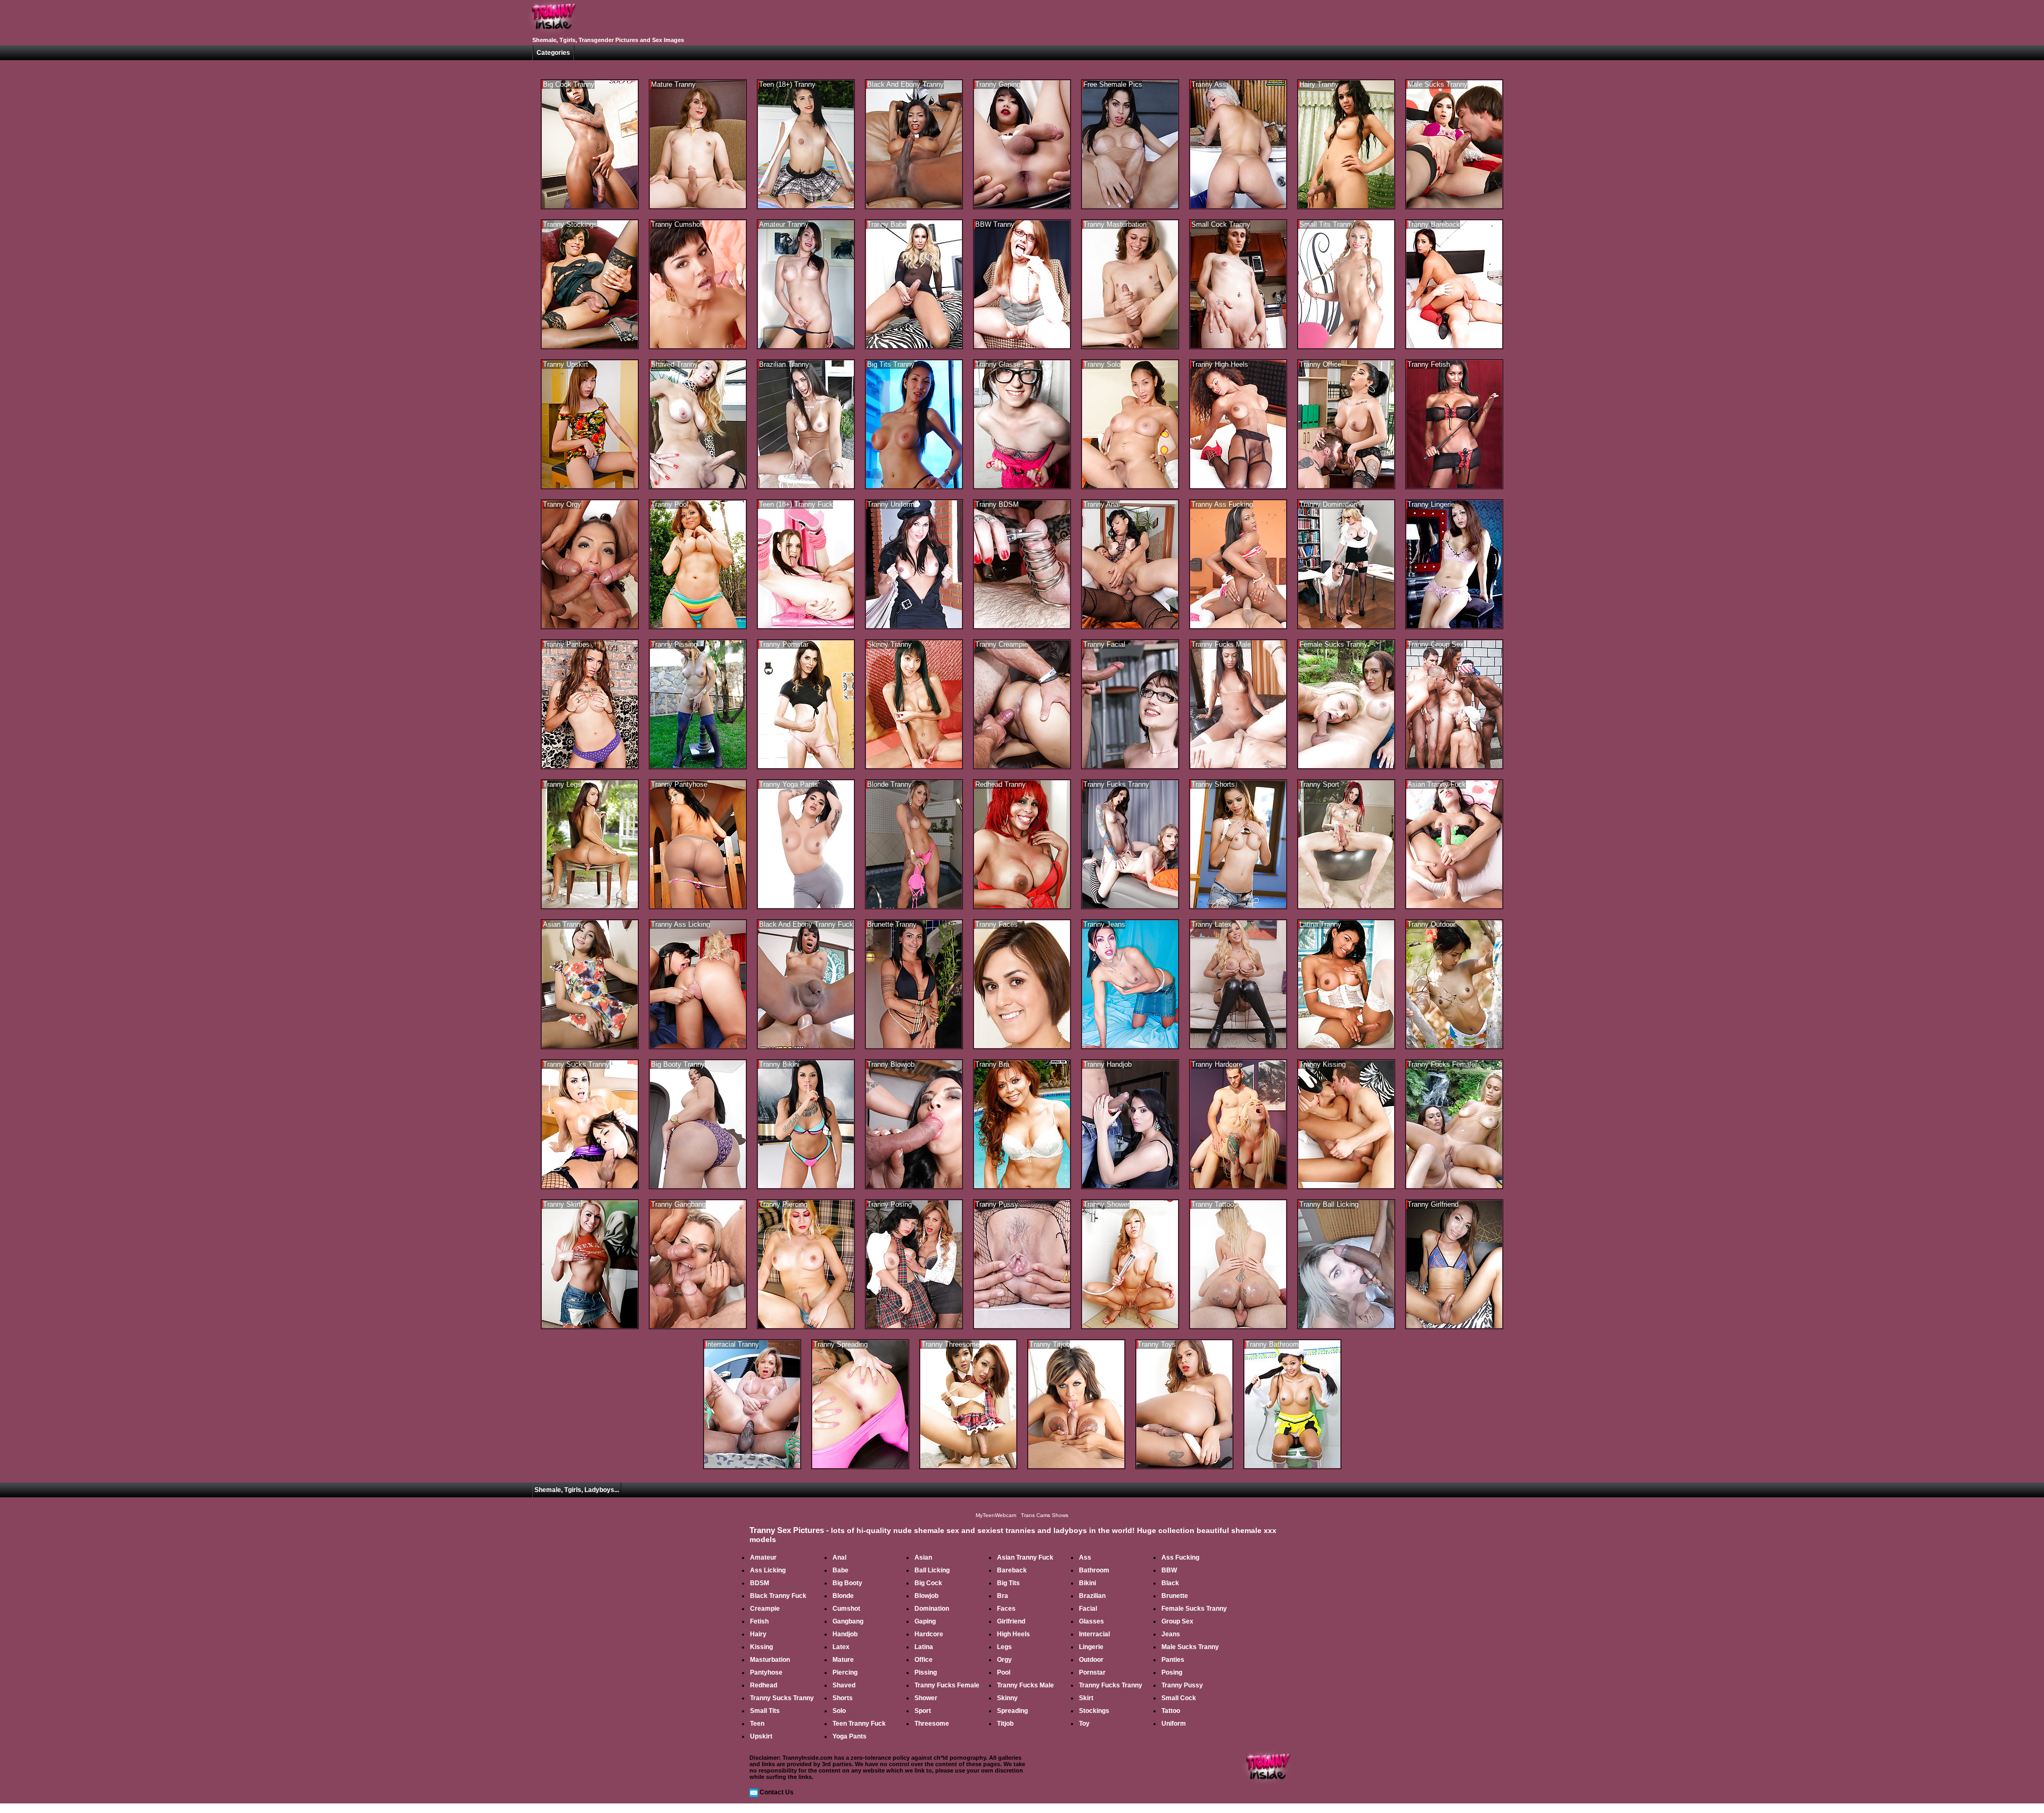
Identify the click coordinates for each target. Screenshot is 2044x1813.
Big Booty (847, 1583)
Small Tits (765, 1711)
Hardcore (929, 1634)
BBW (1169, 1570)
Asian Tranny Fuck (1025, 1557)
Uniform (1174, 1724)
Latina (924, 1647)
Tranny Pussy (1182, 1685)
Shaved (844, 1685)
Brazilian (1092, 1596)
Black (1170, 1583)
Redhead (764, 1685)
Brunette (1175, 1596)
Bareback (1012, 1570)
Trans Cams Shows (1045, 1515)
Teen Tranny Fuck (859, 1724)
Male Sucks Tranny (1190, 1647)
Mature (843, 1660)
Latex (841, 1647)
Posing (1172, 1672)
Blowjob (926, 1596)
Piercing (845, 1672)
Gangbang (848, 1621)
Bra (1003, 1596)
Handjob (845, 1634)
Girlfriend (1011, 1621)
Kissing (761, 1647)
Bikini (1087, 1583)
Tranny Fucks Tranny (1111, 1685)
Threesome (932, 1724)
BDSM (760, 1583)
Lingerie (1091, 1647)
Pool (1004, 1672)
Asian (923, 1557)
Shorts (843, 1698)
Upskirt (761, 1736)
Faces (1006, 1609)
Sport (923, 1711)
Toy (1084, 1724)
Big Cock (928, 1583)
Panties (1173, 1660)
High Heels (1013, 1634)
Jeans (1171, 1634)
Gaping (925, 1621)
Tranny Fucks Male (1025, 1685)
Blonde (843, 1596)
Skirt (1086, 1698)
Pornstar (1092, 1672)
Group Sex (1177, 1621)
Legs (1004, 1647)
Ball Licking (932, 1570)
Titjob (1005, 1724)
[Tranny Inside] (554, 33)
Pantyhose (766, 1672)
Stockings (1094, 1711)
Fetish (759, 1621)
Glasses (1091, 1621)
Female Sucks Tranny (1194, 1609)
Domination (932, 1609)
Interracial (1094, 1634)
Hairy (758, 1634)
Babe (840, 1570)
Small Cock (1179, 1698)
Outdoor (1091, 1660)
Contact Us (777, 1792)
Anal (839, 1557)
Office (924, 1660)
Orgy (1004, 1660)
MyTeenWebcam (996, 1515)
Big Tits (1008, 1583)
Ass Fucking (1180, 1557)
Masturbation (770, 1660)
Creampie (765, 1609)
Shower (926, 1698)
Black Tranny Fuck (778, 1596)
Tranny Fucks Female (947, 1685)
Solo (839, 1711)
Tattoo (1171, 1711)
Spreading (1012, 1711)
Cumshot (846, 1609)
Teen (757, 1724)
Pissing (926, 1672)
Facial (1088, 1609)
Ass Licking (768, 1570)
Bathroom (1094, 1570)
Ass (1085, 1557)
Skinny (1007, 1698)
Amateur (763, 1557)
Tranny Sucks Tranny (782, 1698)
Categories (553, 53)
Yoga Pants (850, 1736)
